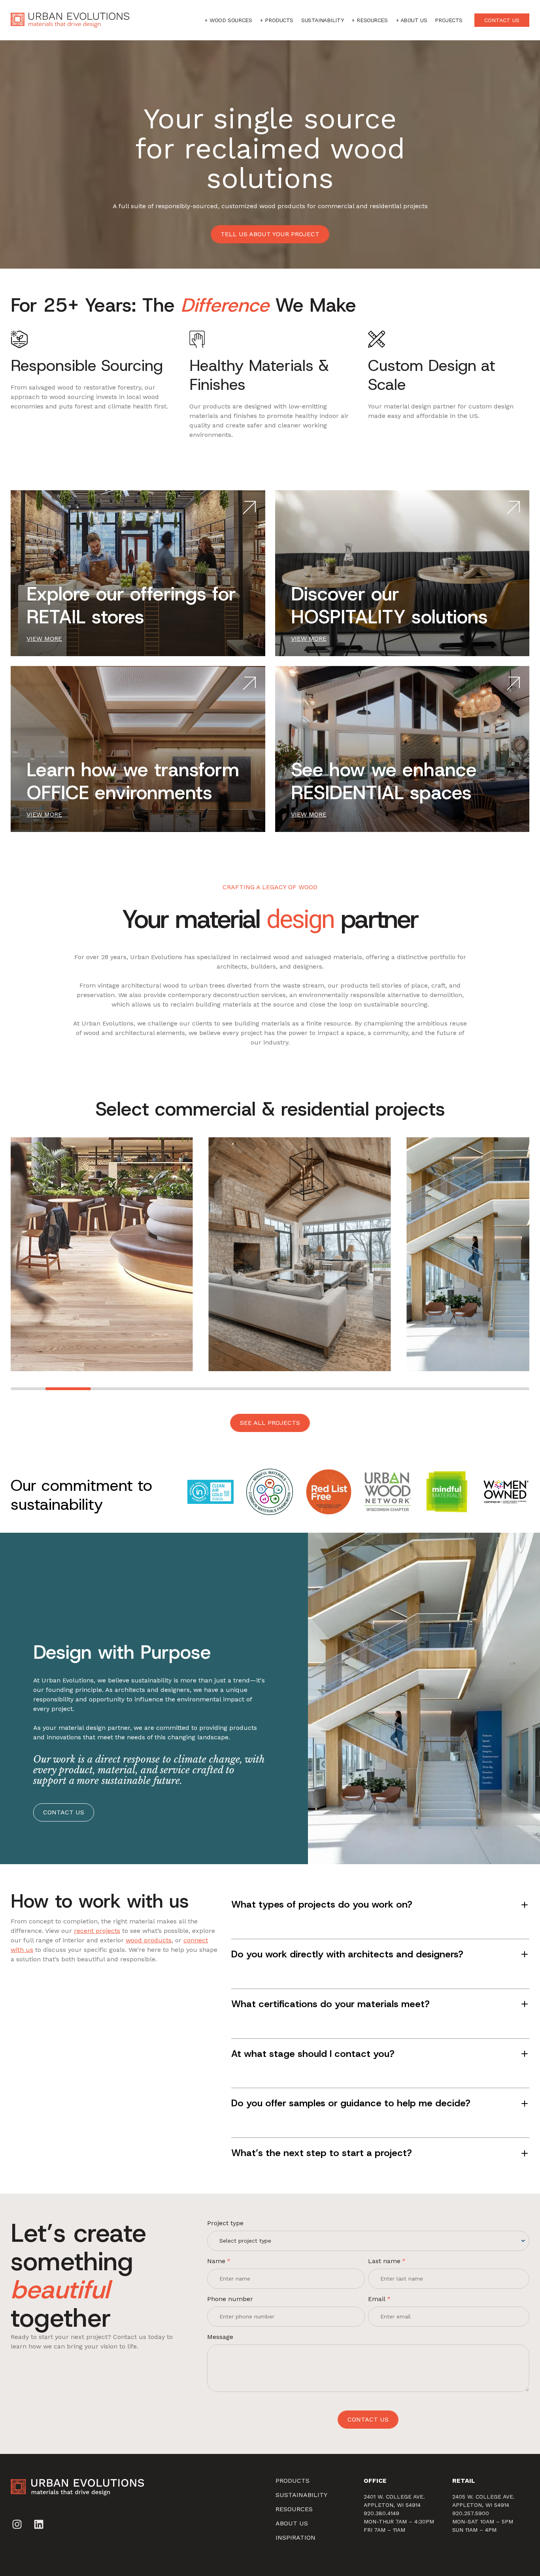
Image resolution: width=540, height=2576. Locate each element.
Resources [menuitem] (294, 2509)
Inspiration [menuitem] (295, 2537)
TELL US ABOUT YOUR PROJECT (270, 234)
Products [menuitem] (293, 2481)
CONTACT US (502, 20)
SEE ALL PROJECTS (270, 1423)
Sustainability (322, 20)
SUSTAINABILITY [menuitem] (301, 2495)
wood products (149, 1940)
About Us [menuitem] (292, 2523)
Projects (449, 20)
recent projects (97, 1931)
